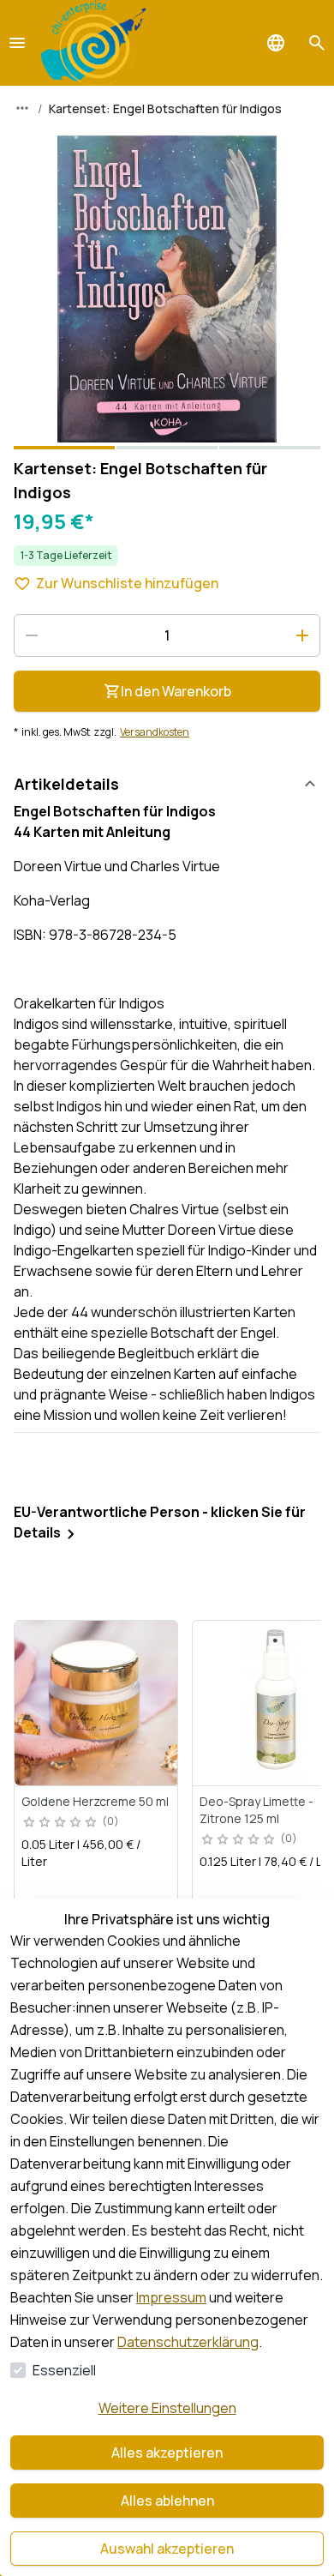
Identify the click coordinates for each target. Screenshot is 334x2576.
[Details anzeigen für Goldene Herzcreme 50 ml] (97, 1703)
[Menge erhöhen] (302, 635)
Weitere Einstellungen (167, 2408)
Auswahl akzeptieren (167, 2549)
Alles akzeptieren (167, 2453)
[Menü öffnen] (17, 43)
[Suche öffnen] (317, 43)
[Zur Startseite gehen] (94, 43)
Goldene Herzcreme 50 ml (95, 1801)
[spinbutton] (167, 635)
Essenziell (64, 2370)
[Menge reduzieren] (32, 635)
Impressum (171, 2297)
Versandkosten (155, 732)
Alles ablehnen (167, 2501)
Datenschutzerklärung (188, 2342)
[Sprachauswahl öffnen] (276, 43)
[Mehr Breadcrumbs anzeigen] (22, 108)
